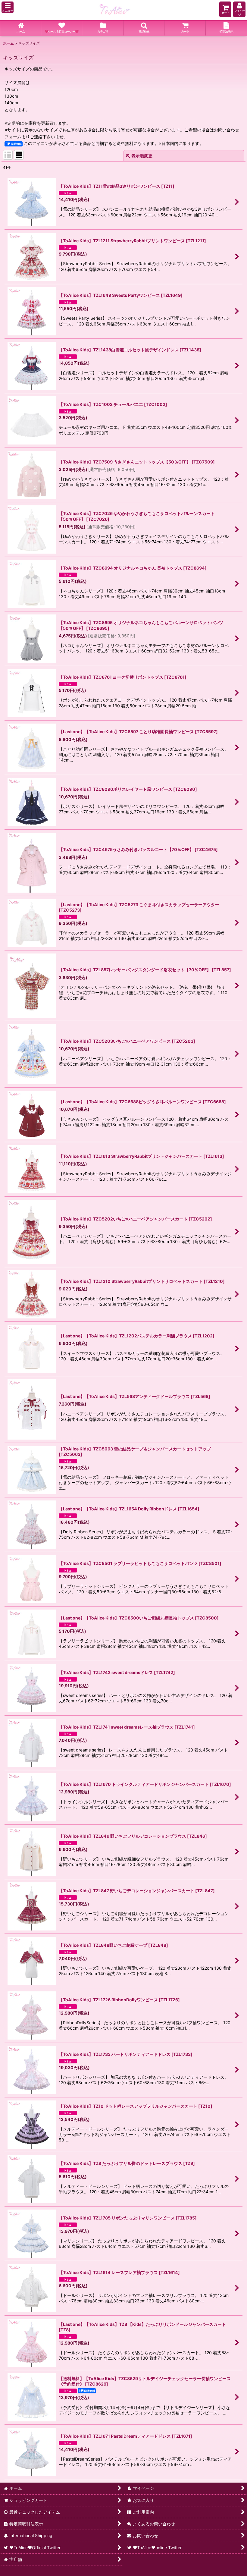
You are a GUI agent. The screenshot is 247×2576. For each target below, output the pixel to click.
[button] (8, 7)
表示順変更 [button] (142, 156)
